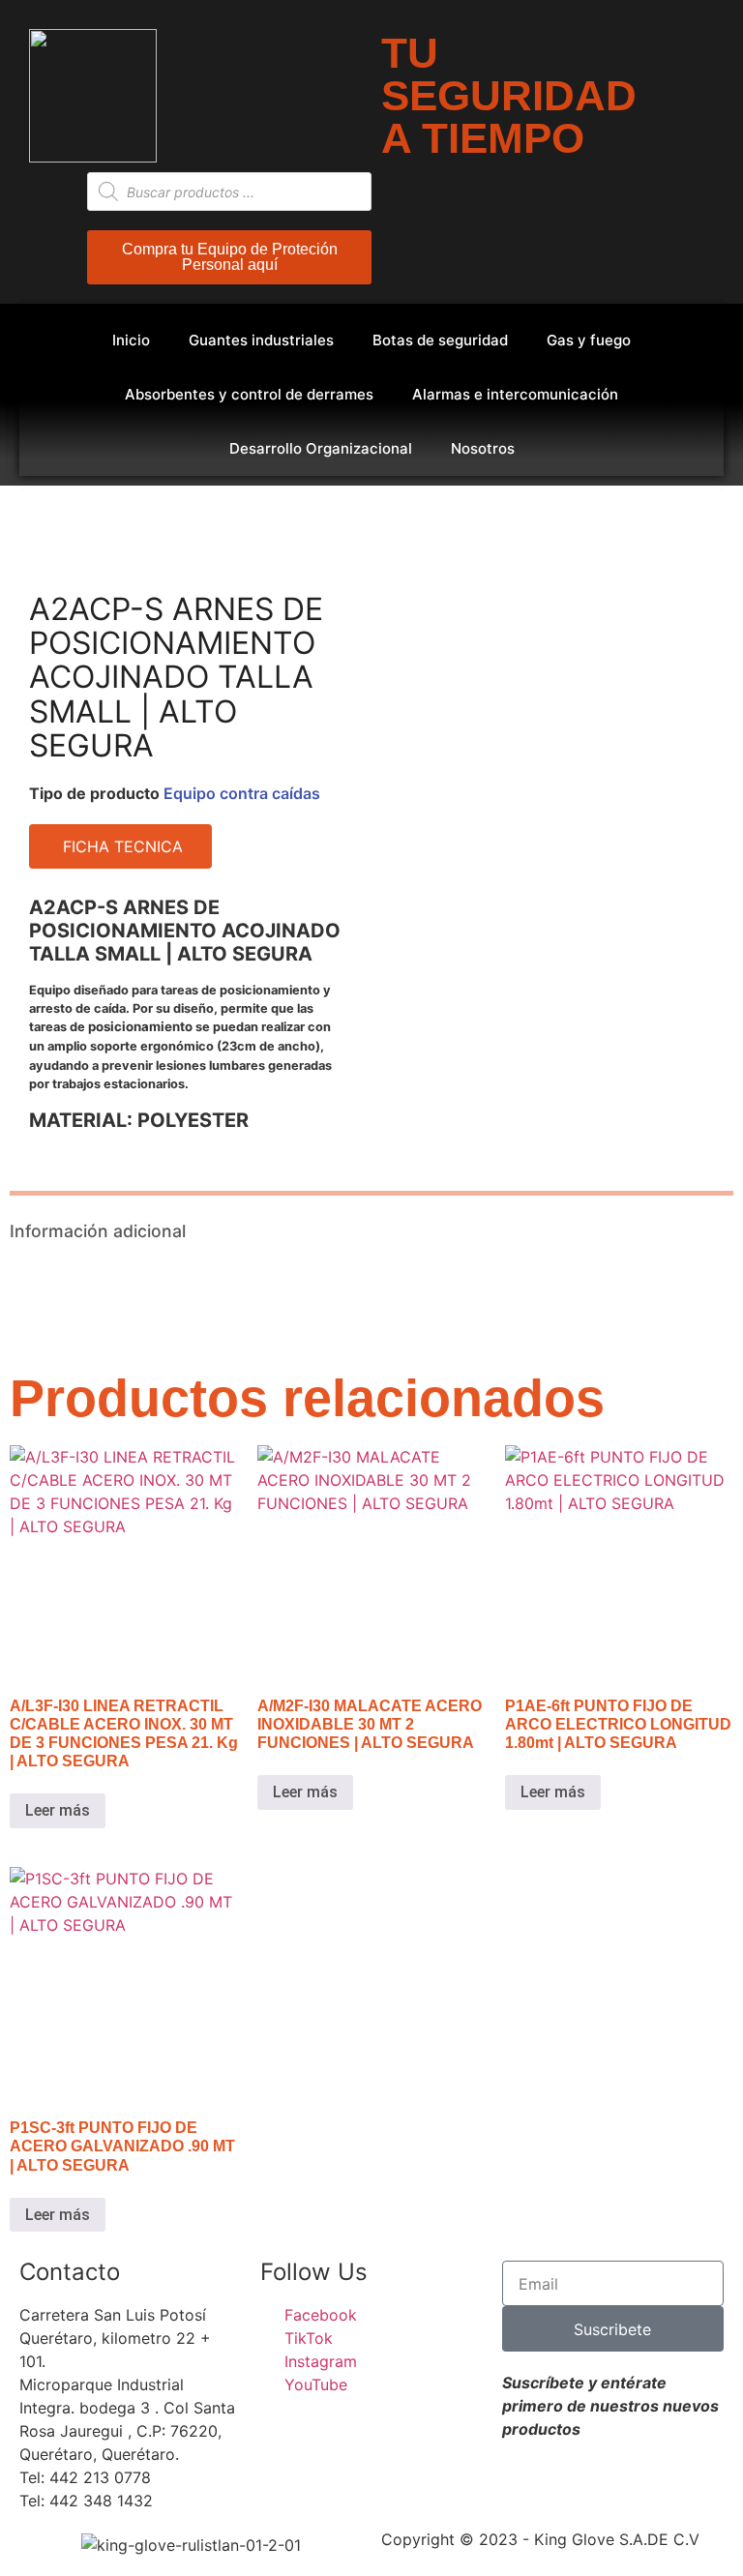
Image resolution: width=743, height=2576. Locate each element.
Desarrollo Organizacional (321, 448)
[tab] (186, 1120)
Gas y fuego (589, 340)
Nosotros (483, 448)
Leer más (58, 1810)
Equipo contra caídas (242, 793)
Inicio (131, 340)
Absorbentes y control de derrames (249, 394)
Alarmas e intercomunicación (515, 394)
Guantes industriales (261, 340)
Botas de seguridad (440, 340)
